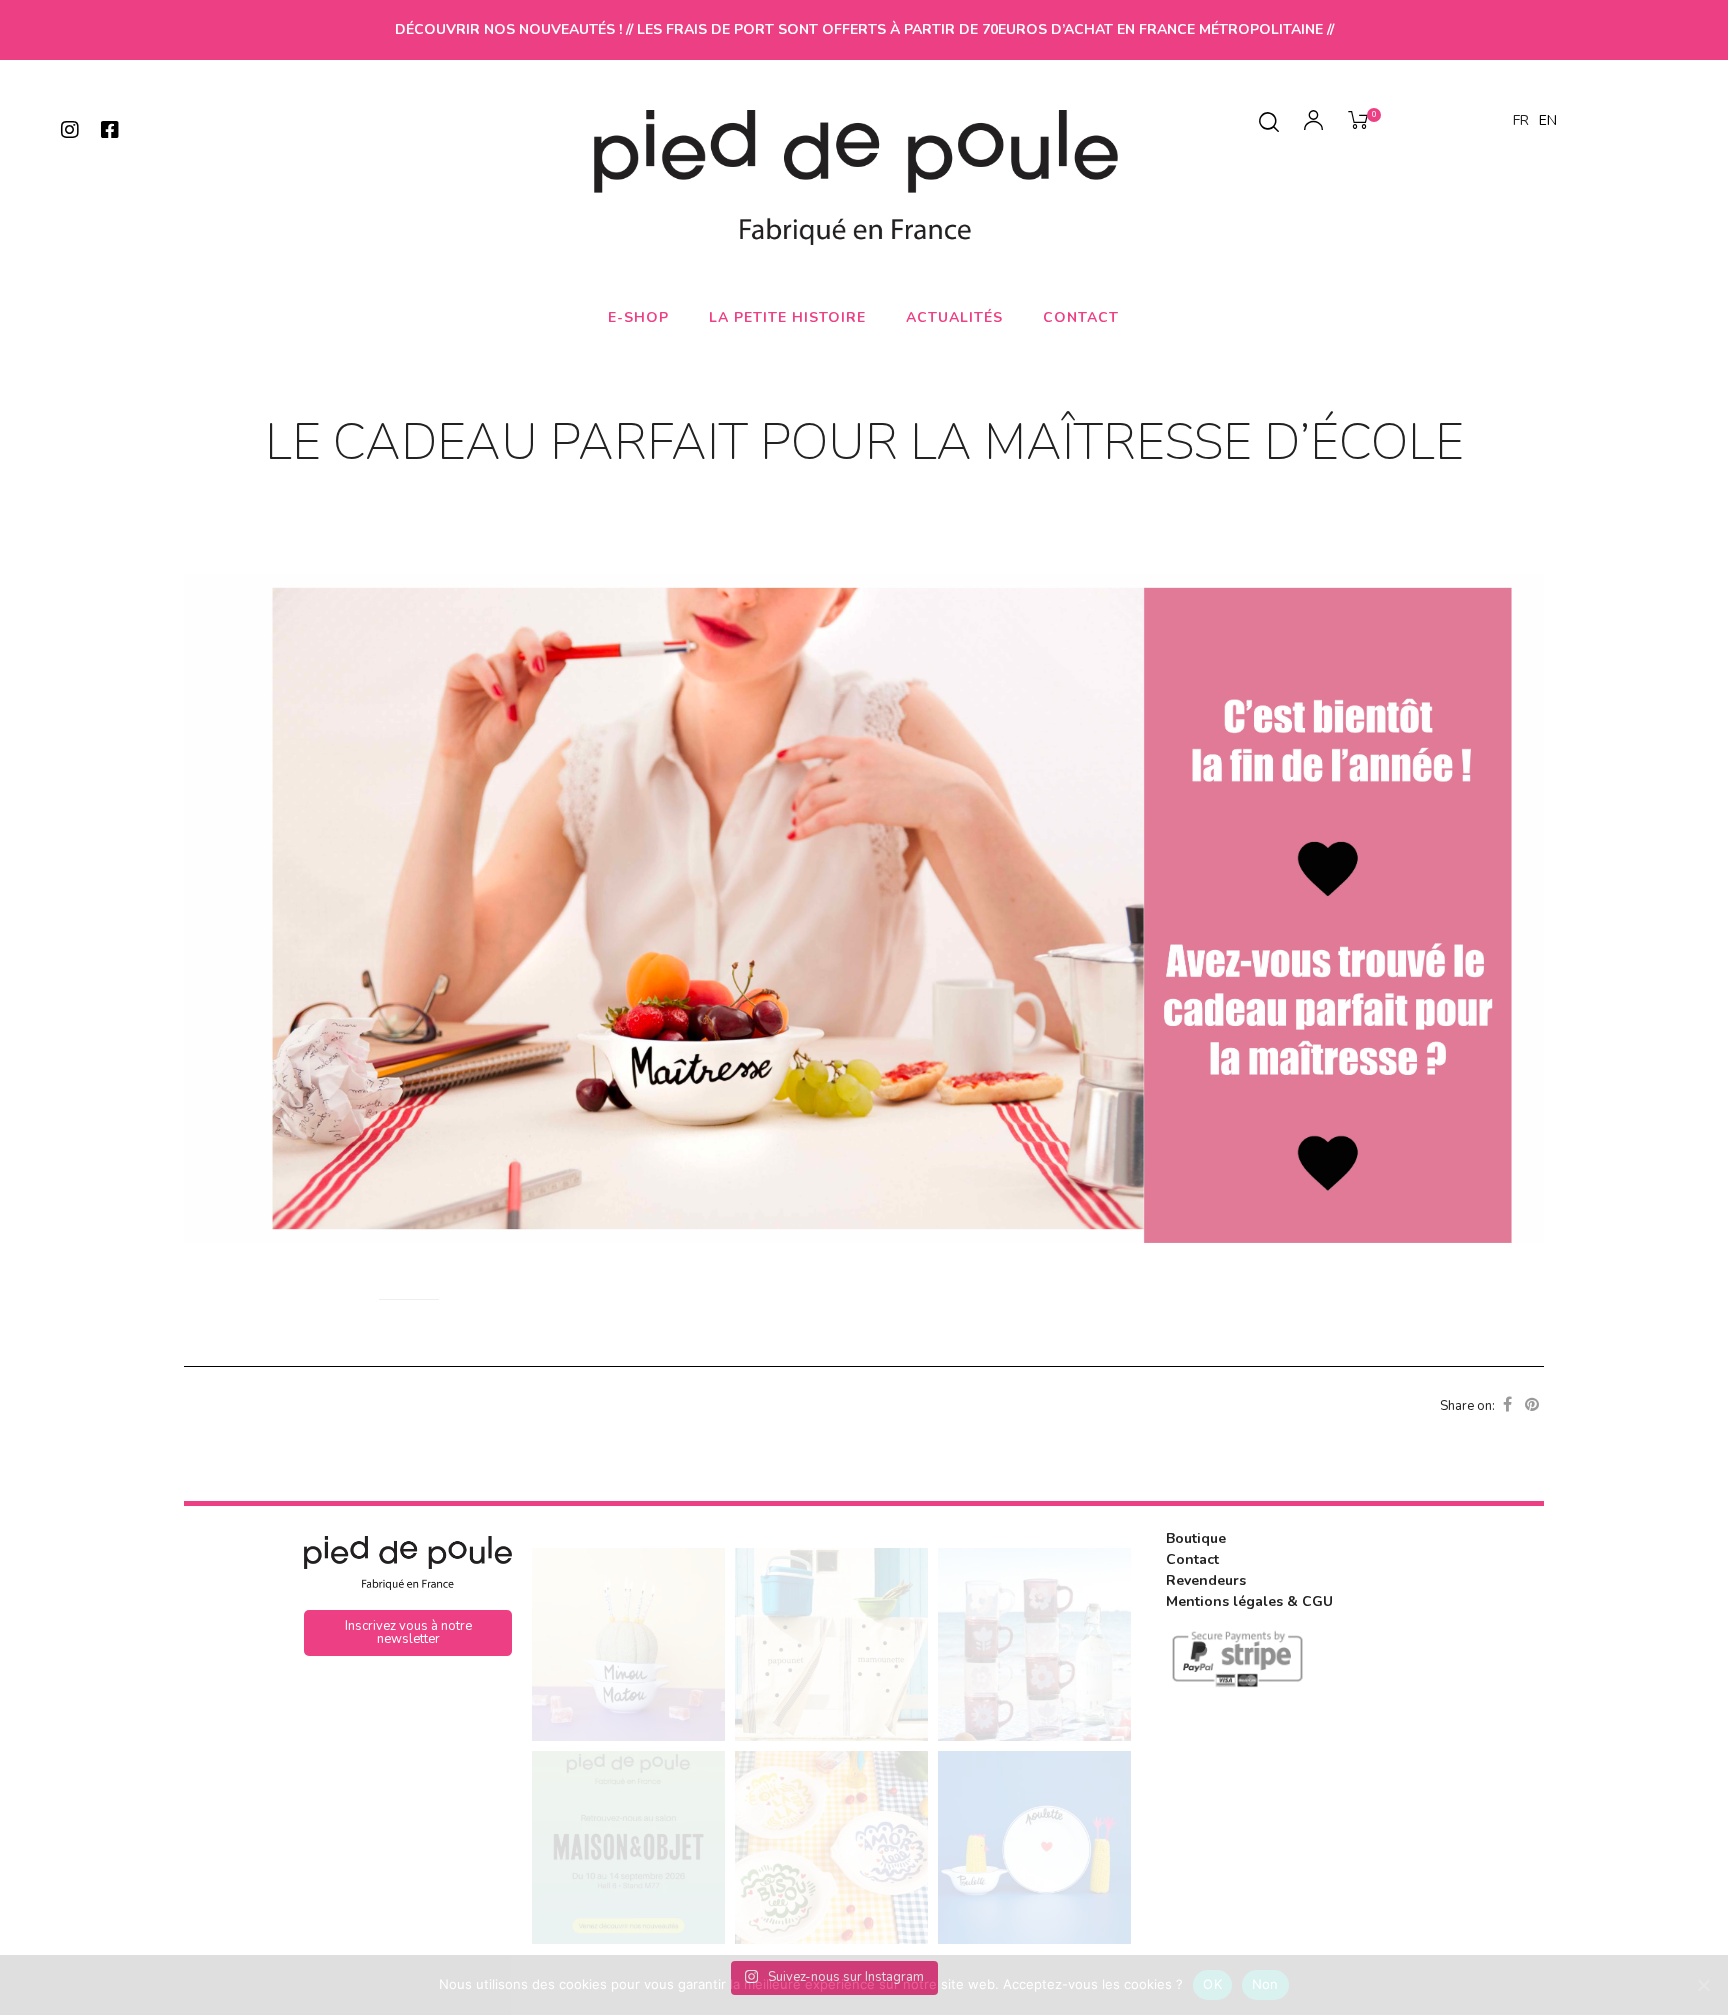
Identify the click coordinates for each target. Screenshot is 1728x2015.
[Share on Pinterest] (1532, 1405)
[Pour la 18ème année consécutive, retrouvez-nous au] (628, 1847)
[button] (408, 1633)
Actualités (954, 317)
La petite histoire (787, 317)
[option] (1548, 121)
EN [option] (1548, 120)
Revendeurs (1206, 1580)
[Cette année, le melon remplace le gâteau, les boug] (628, 1644)
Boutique (1196, 1538)
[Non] (1703, 1985)
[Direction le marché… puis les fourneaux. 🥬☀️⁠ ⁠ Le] (831, 1644)
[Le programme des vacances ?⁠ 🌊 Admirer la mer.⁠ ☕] (1034, 1644)
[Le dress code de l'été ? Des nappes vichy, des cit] (831, 1847)
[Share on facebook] (1507, 1405)
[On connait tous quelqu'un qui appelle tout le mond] (1034, 1847)
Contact (1081, 317)
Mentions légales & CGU (1249, 1601)
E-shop (638, 317)
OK (1212, 1984)
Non (1265, 1984)
